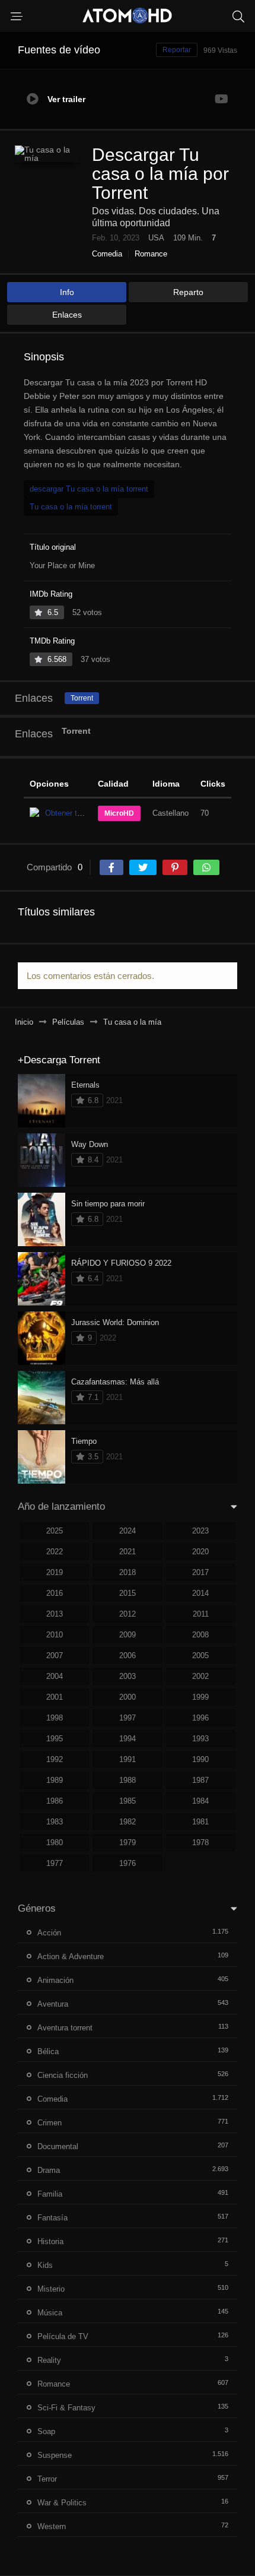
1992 (55, 1759)
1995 (55, 1739)
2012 (128, 1614)
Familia (50, 2194)
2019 (55, 1572)
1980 (55, 1843)
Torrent (82, 698)
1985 (128, 1801)
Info (67, 292)
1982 (128, 1822)
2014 (200, 1593)
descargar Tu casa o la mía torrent (89, 489)
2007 (55, 1655)
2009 (128, 1635)
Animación (55, 1980)
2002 (200, 1676)
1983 (55, 1822)
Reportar (177, 50)
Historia (50, 2241)
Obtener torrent (71, 813)
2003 (128, 1676)
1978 (200, 1843)
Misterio (51, 2289)
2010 (55, 1635)
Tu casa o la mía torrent (71, 507)
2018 (128, 1572)
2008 (200, 1635)
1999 (200, 1697)
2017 (200, 1572)
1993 (200, 1739)
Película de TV (63, 2336)
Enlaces (67, 315)
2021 (128, 1552)
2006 (128, 1655)
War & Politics (62, 2503)
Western (52, 2526)
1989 (55, 1780)
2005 (200, 1655)
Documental (58, 2146)
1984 (200, 1801)
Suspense (55, 2455)
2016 (55, 1593)
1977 (55, 1863)
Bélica (48, 2051)
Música (50, 2313)
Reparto (188, 292)
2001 (55, 1697)
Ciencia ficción (63, 2075)
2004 (55, 1676)
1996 (200, 1718)
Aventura (53, 2004)
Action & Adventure (71, 1956)
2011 (201, 1614)
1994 (128, 1739)
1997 (128, 1718)
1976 (128, 1863)
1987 (200, 1780)
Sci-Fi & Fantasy (66, 2408)
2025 (55, 1531)
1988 (128, 1780)
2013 (55, 1614)
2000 (128, 1697)
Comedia (107, 254)
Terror (47, 2479)
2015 (128, 1593)
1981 (200, 1822)
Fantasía (52, 2218)
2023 (200, 1531)
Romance (151, 254)
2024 (128, 1531)
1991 (128, 1759)
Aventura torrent (65, 2028)
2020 (200, 1552)
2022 (55, 1552)
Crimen (50, 2123)
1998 (55, 1718)
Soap (46, 2431)
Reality (49, 2360)
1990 (200, 1759)
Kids (45, 2265)
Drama (49, 2170)
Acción (49, 1933)
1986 (55, 1801)
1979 (128, 1843)
